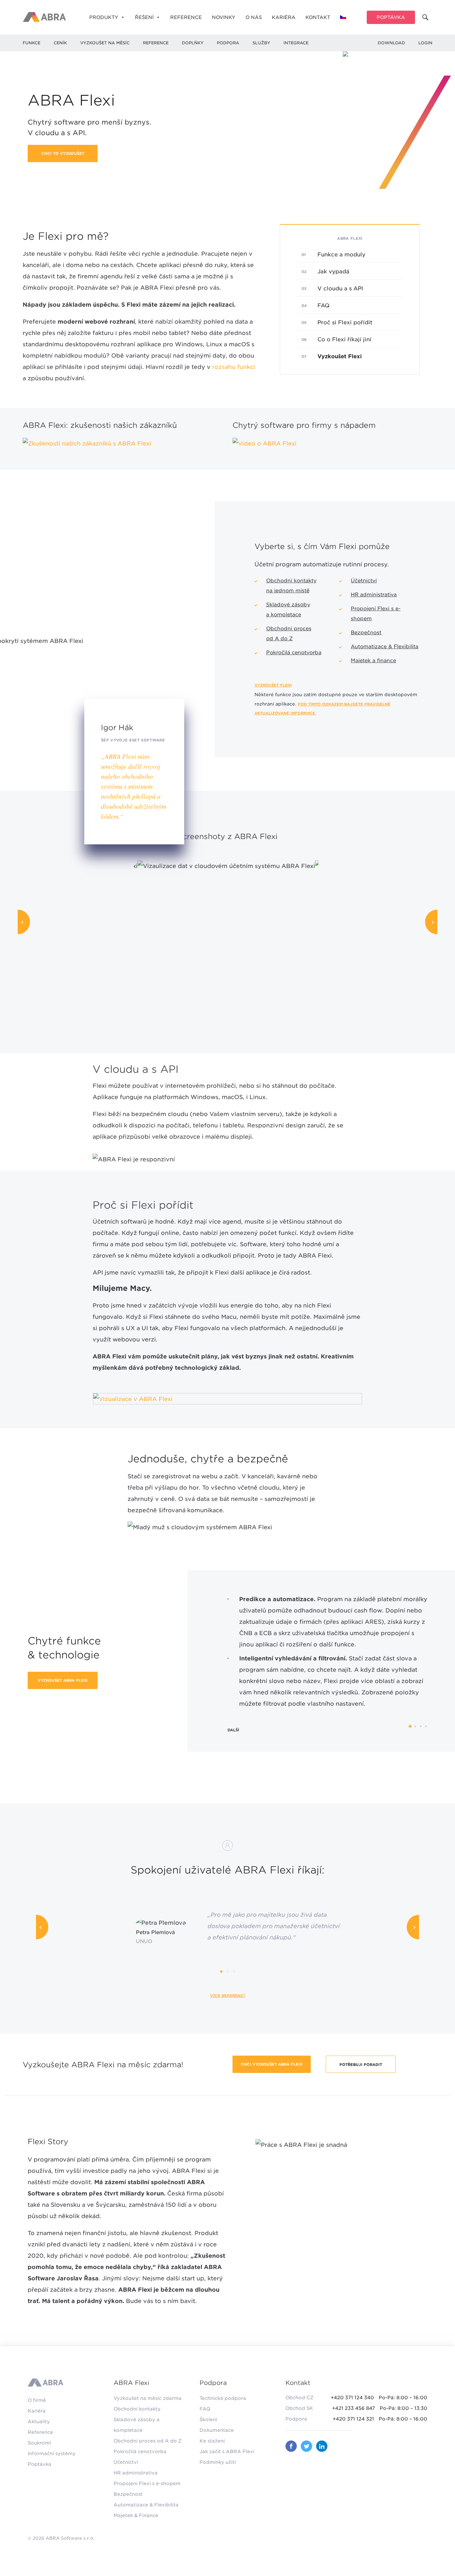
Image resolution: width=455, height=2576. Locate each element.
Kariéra (284, 17)
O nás (254, 17)
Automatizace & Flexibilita (385, 647)
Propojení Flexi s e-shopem (147, 2483)
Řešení (144, 17)
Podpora (228, 43)
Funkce (31, 43)
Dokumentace (217, 2430)
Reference (186, 17)
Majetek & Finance (136, 2515)
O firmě (37, 2400)
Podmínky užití (218, 2462)
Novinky (224, 17)
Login (425, 43)
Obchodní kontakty (137, 2409)
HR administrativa (374, 595)
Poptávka (391, 17)
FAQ (323, 305)
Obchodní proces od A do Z (148, 2441)
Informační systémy (52, 2453)
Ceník (60, 43)
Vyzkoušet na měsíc (105, 43)
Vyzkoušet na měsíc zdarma (148, 2398)
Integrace (296, 43)
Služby (261, 43)
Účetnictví (364, 581)
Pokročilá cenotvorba (294, 653)
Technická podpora (223, 2398)
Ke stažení (212, 2441)
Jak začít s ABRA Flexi (227, 2451)
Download (391, 43)
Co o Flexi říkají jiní (344, 339)
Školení (208, 2420)
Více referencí (227, 1996)
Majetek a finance (373, 661)
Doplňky (193, 43)
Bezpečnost (366, 633)
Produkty (104, 17)
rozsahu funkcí (234, 367)
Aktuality (39, 2422)
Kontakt (318, 17)
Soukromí (39, 2443)
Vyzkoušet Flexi (273, 685)
